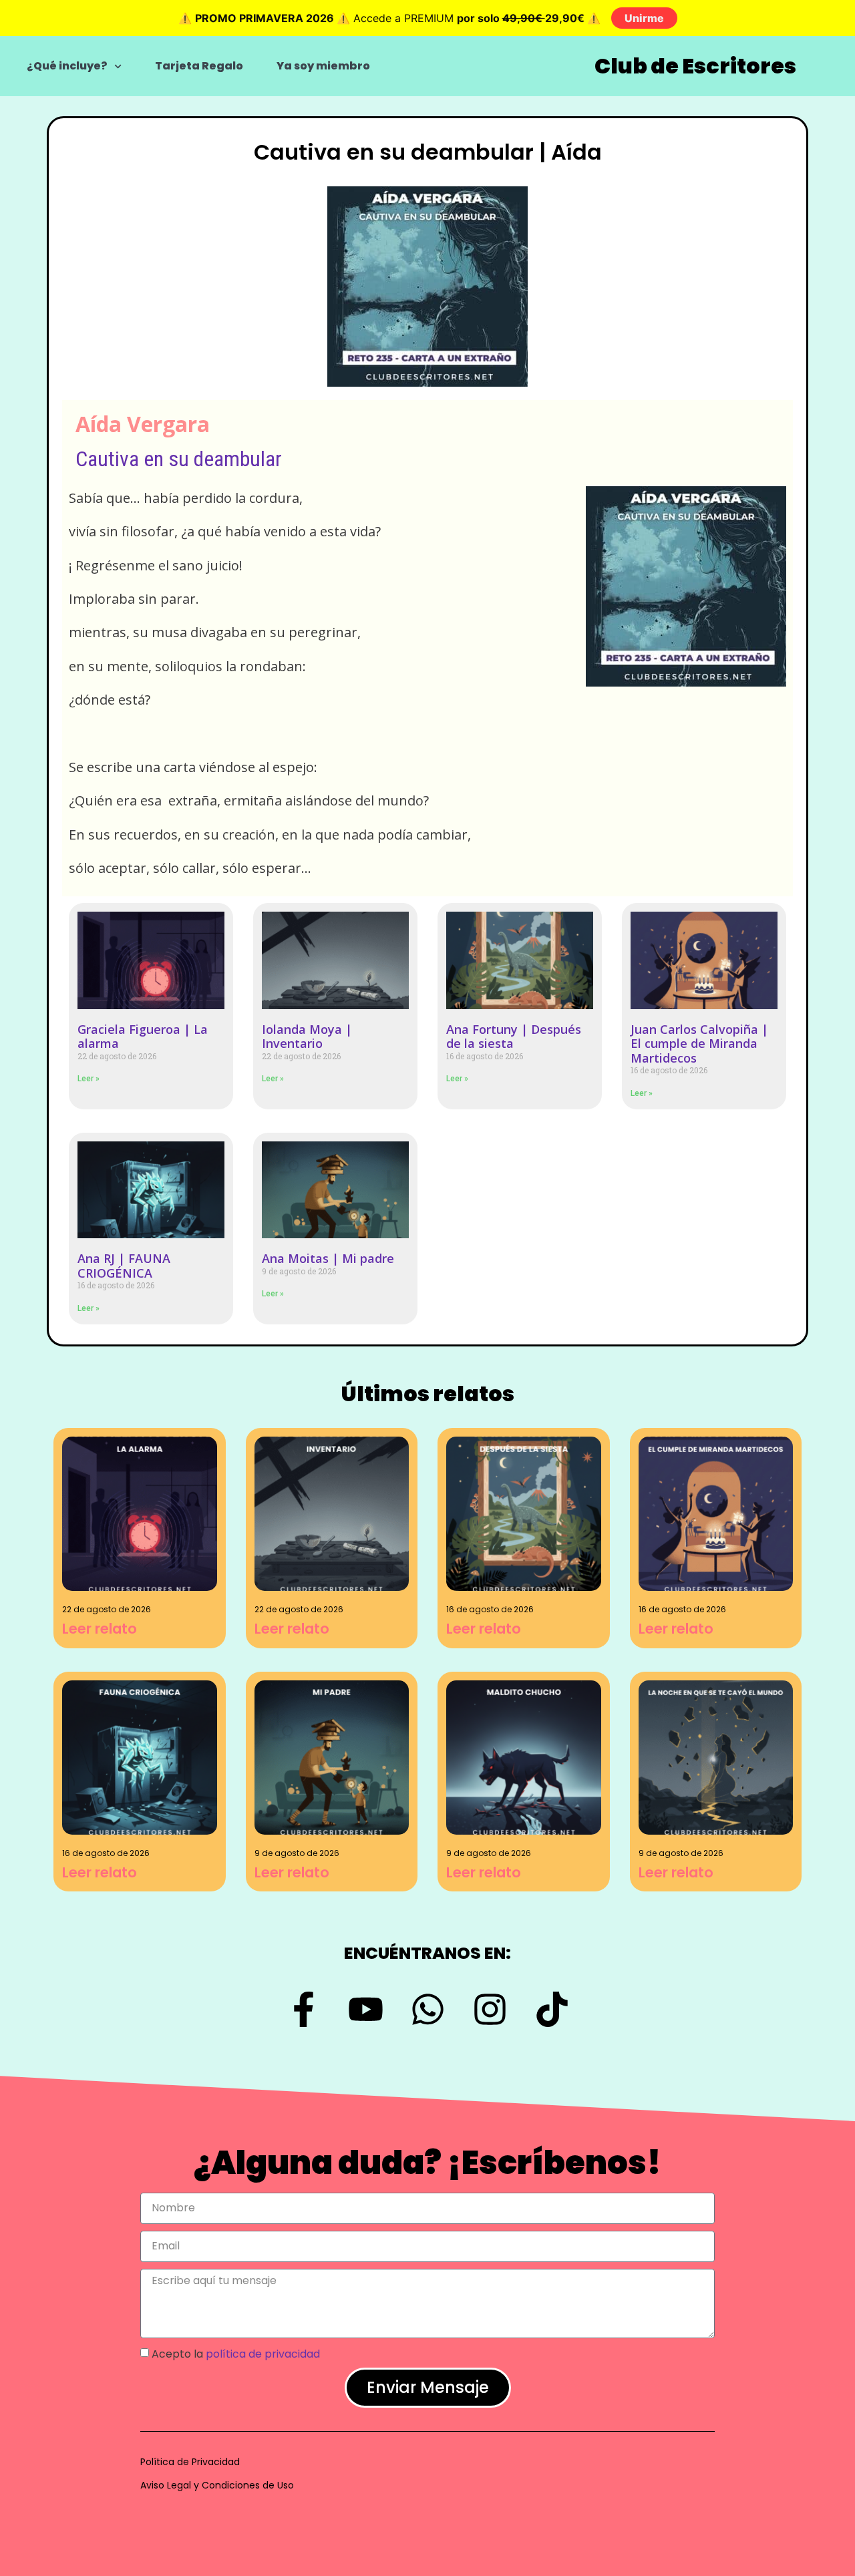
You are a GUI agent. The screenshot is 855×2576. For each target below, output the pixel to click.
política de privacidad (263, 2353)
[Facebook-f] (304, 2009)
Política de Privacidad (190, 2462)
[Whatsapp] (428, 2009)
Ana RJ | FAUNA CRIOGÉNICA (124, 1266)
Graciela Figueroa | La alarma (143, 1037)
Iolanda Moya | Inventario (307, 1037)
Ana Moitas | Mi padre (328, 1258)
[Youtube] (366, 2009)
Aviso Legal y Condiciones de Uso (217, 2485)
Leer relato (100, 1629)
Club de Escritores (695, 66)
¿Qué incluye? (67, 66)
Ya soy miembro (323, 66)
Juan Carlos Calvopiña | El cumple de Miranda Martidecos (699, 1044)
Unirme (644, 18)
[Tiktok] (552, 2009)
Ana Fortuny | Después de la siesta (514, 1037)
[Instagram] (490, 2009)
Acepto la (236, 2353)
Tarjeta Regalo (199, 66)
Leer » (89, 1079)
